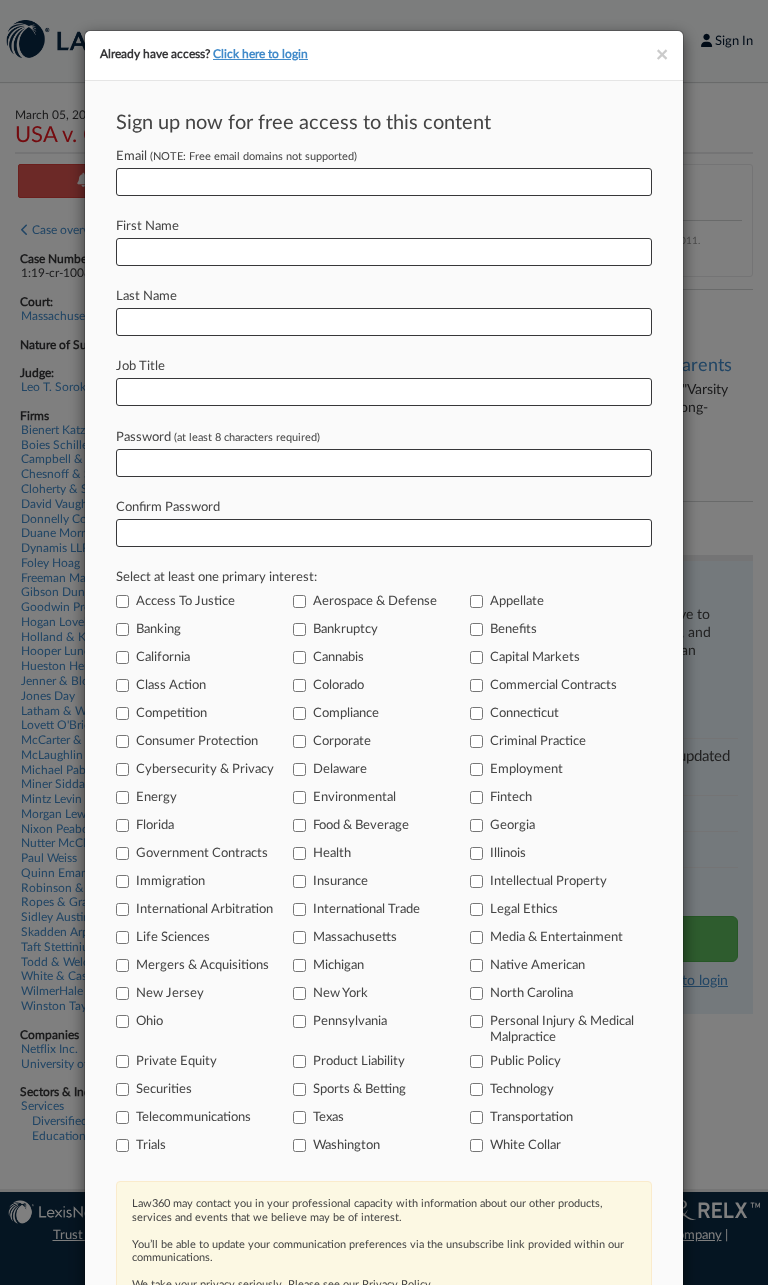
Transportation (531, 1117)
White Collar (525, 1145)
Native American (537, 965)
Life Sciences (173, 937)
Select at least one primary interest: (216, 577)
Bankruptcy (345, 629)
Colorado (338, 685)
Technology (522, 1089)
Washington (346, 1145)
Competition (171, 713)
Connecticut (524, 713)
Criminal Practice (538, 741)
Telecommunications (193, 1117)
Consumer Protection (197, 741)
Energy (156, 797)
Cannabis (338, 657)
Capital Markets (535, 657)
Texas (328, 1117)
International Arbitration (204, 909)
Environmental (354, 797)
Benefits (513, 629)
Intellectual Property (548, 881)
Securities (164, 1089)
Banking (158, 629)
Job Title (140, 366)
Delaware (340, 769)
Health (332, 853)
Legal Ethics (524, 909)
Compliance (346, 713)
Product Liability (359, 1061)
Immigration (170, 881)
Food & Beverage (361, 825)
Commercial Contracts (553, 685)
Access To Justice (185, 601)
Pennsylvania (350, 1021)
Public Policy (525, 1061)
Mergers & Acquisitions (202, 965)
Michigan (338, 965)
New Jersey (170, 993)
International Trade (366, 909)
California (163, 657)
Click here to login (260, 54)
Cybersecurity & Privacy (205, 769)
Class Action (171, 685)
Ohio (149, 1021)
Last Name (146, 296)
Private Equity (176, 1061)
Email (236, 156)
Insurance (340, 881)
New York (340, 993)
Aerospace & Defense (375, 601)
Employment (526, 769)
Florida (155, 825)
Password (218, 437)
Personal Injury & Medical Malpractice (562, 1029)
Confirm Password (168, 507)
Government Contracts (202, 853)
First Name (147, 226)
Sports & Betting (359, 1089)
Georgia (512, 825)
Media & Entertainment (556, 937)
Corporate (342, 741)
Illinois (508, 853)
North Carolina (531, 993)
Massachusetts (355, 937)
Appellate (517, 601)
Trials (151, 1145)
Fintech (511, 797)
